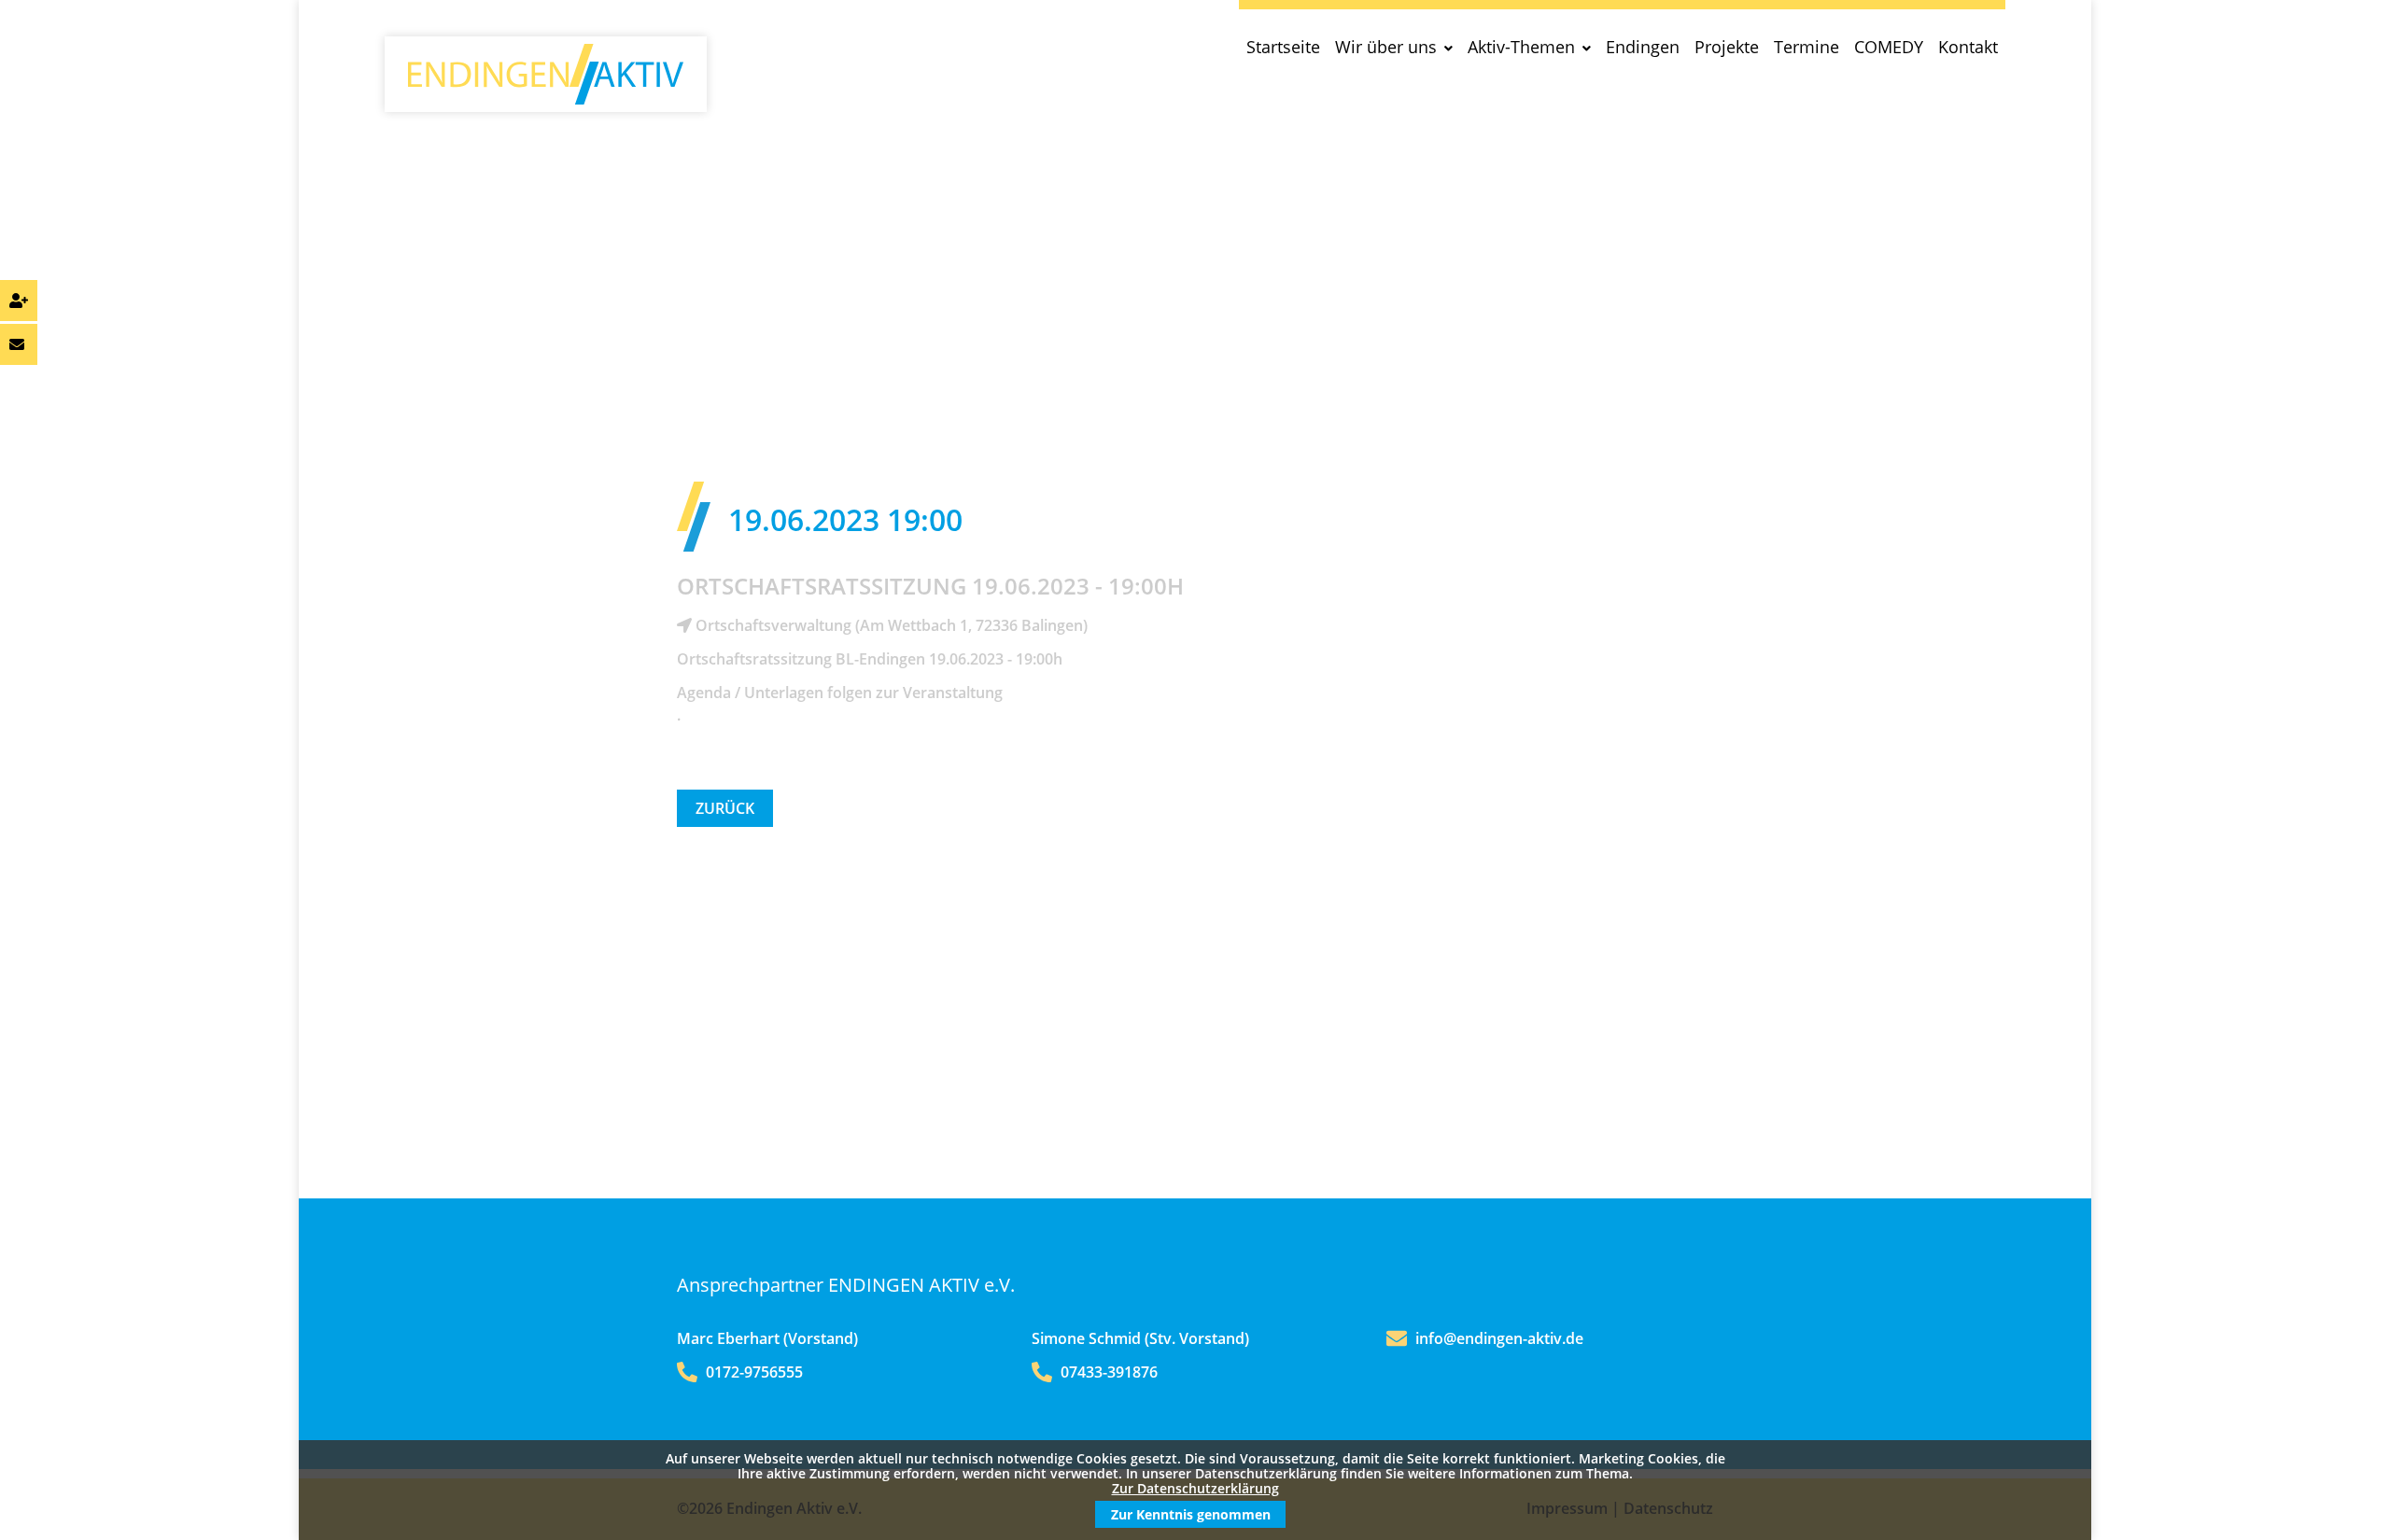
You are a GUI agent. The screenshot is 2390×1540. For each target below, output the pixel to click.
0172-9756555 (752, 1372)
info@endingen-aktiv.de (1499, 1338)
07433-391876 (1107, 1372)
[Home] (546, 99)
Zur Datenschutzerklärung (1195, 1488)
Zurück (725, 808)
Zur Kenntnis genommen (1191, 1514)
